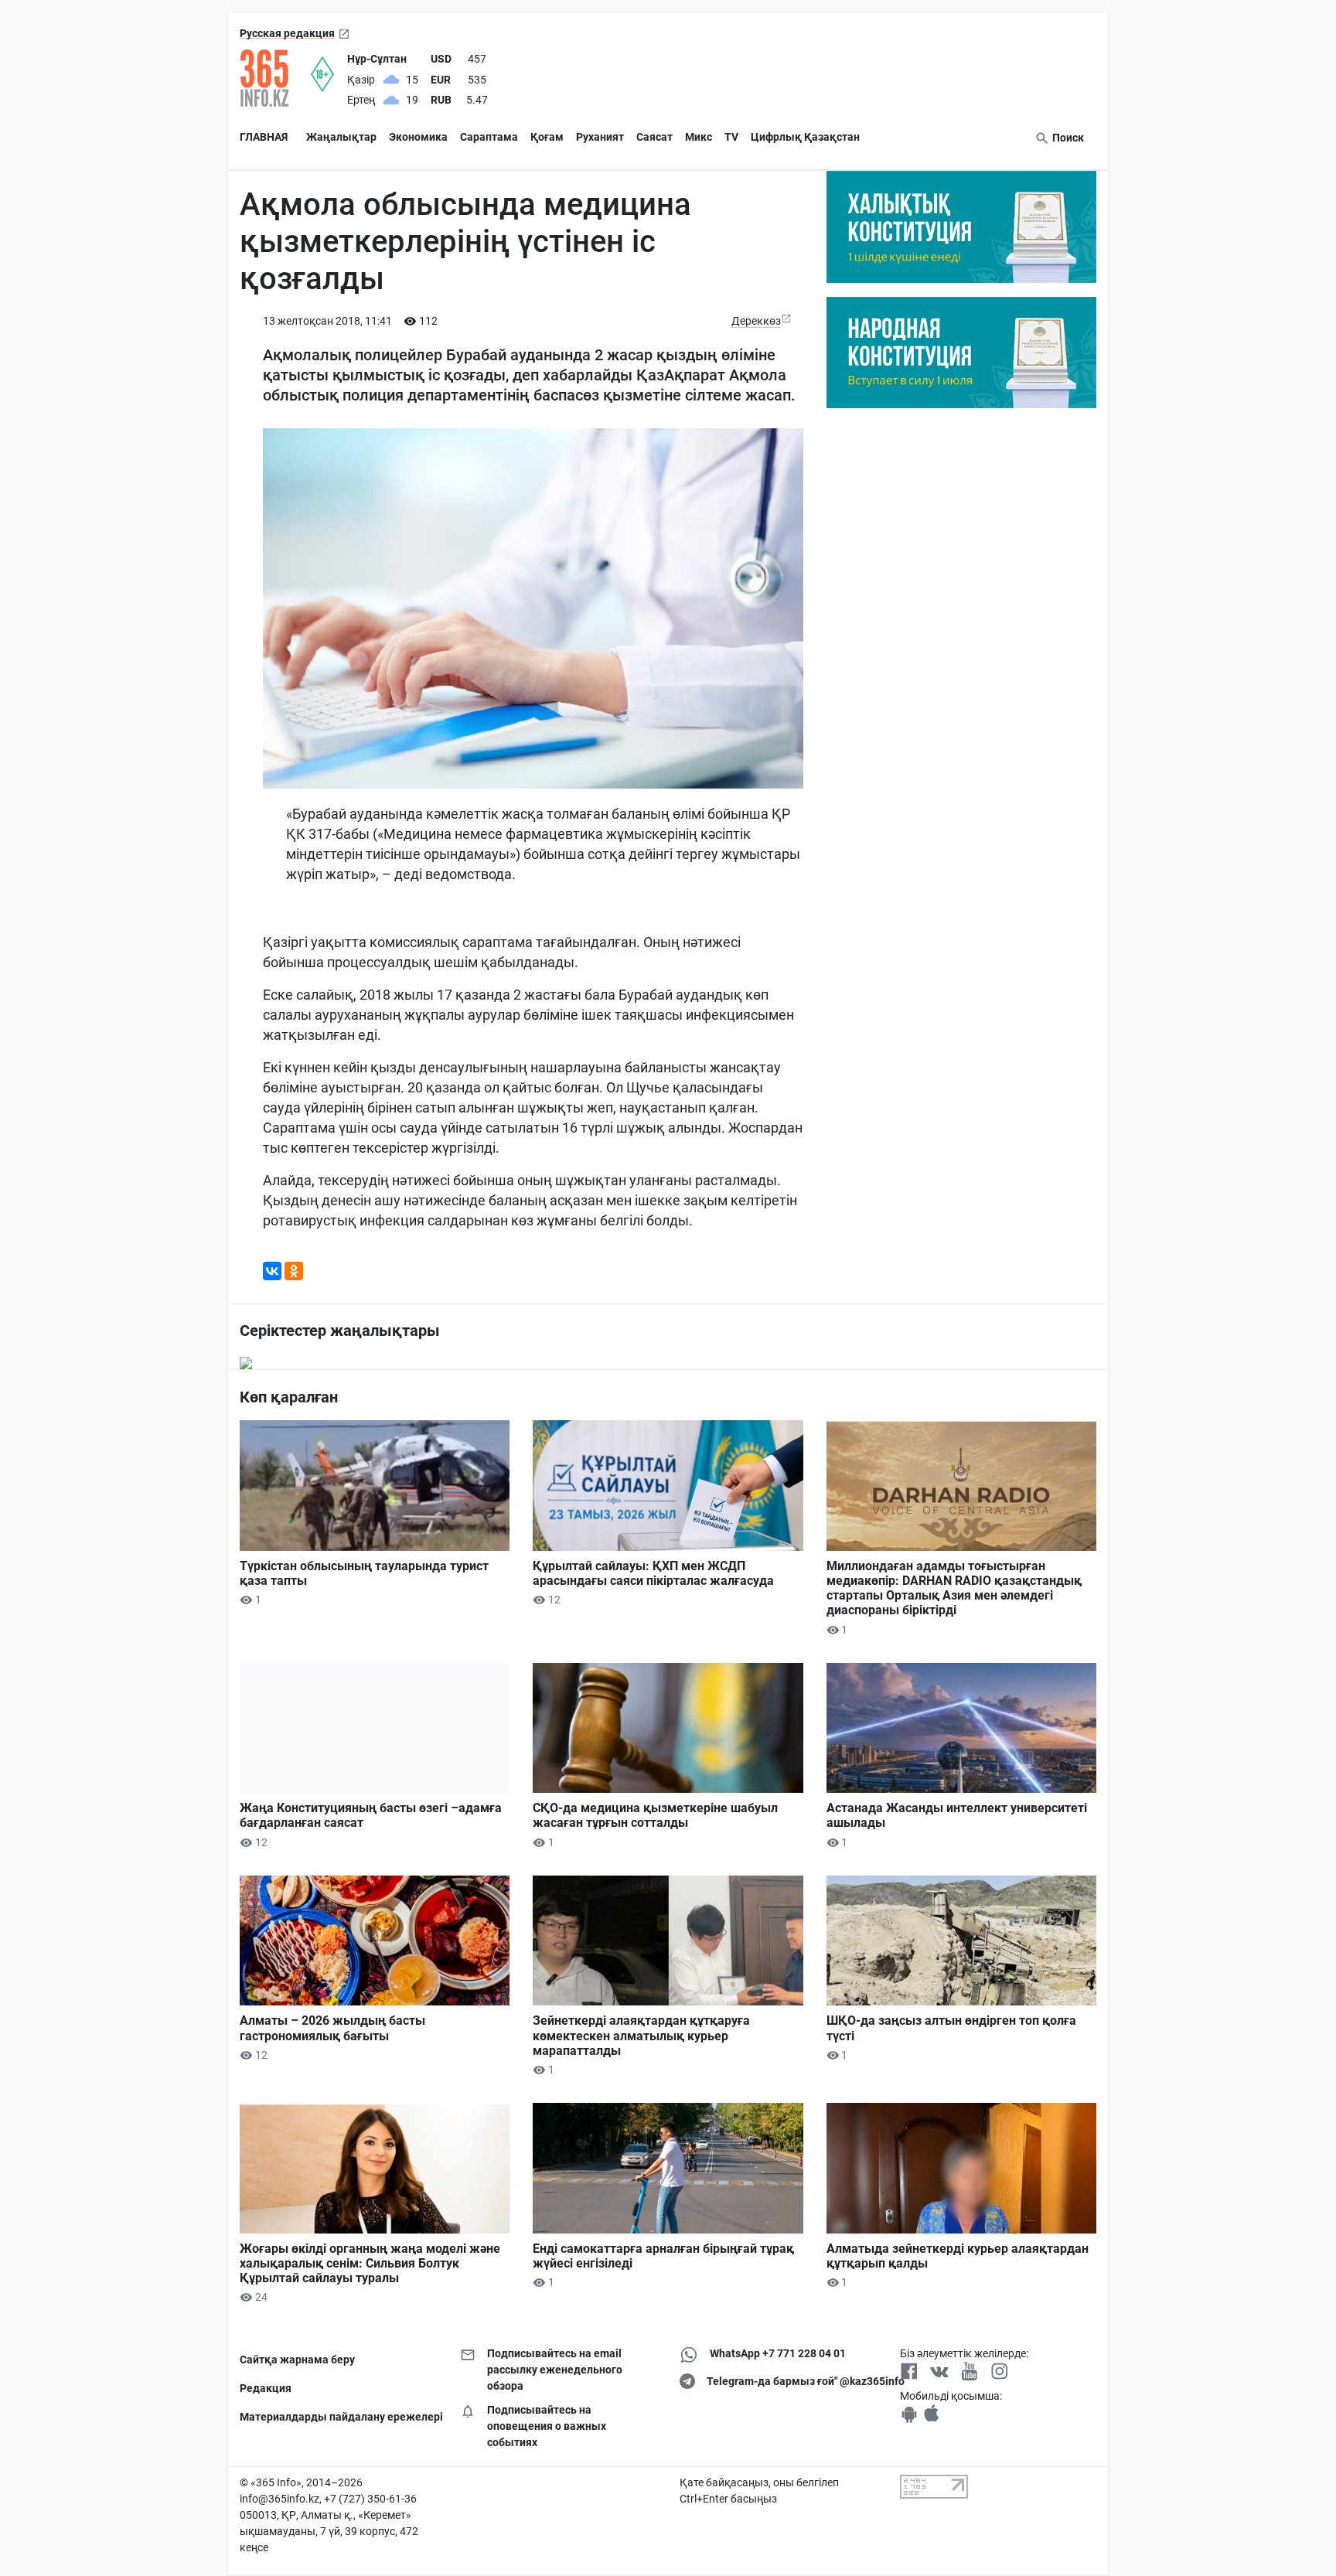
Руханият (600, 137)
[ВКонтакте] (272, 1271)
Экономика (418, 137)
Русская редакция (287, 33)
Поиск (1067, 138)
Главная (264, 137)
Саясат (654, 137)
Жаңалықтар (341, 137)
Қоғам (547, 137)
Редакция (266, 2388)
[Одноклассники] (294, 1271)
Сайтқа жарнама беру (297, 2360)
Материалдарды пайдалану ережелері (338, 2417)
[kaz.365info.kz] (275, 78)
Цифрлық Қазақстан (805, 137)
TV (731, 137)
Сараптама (489, 137)
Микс (699, 137)
